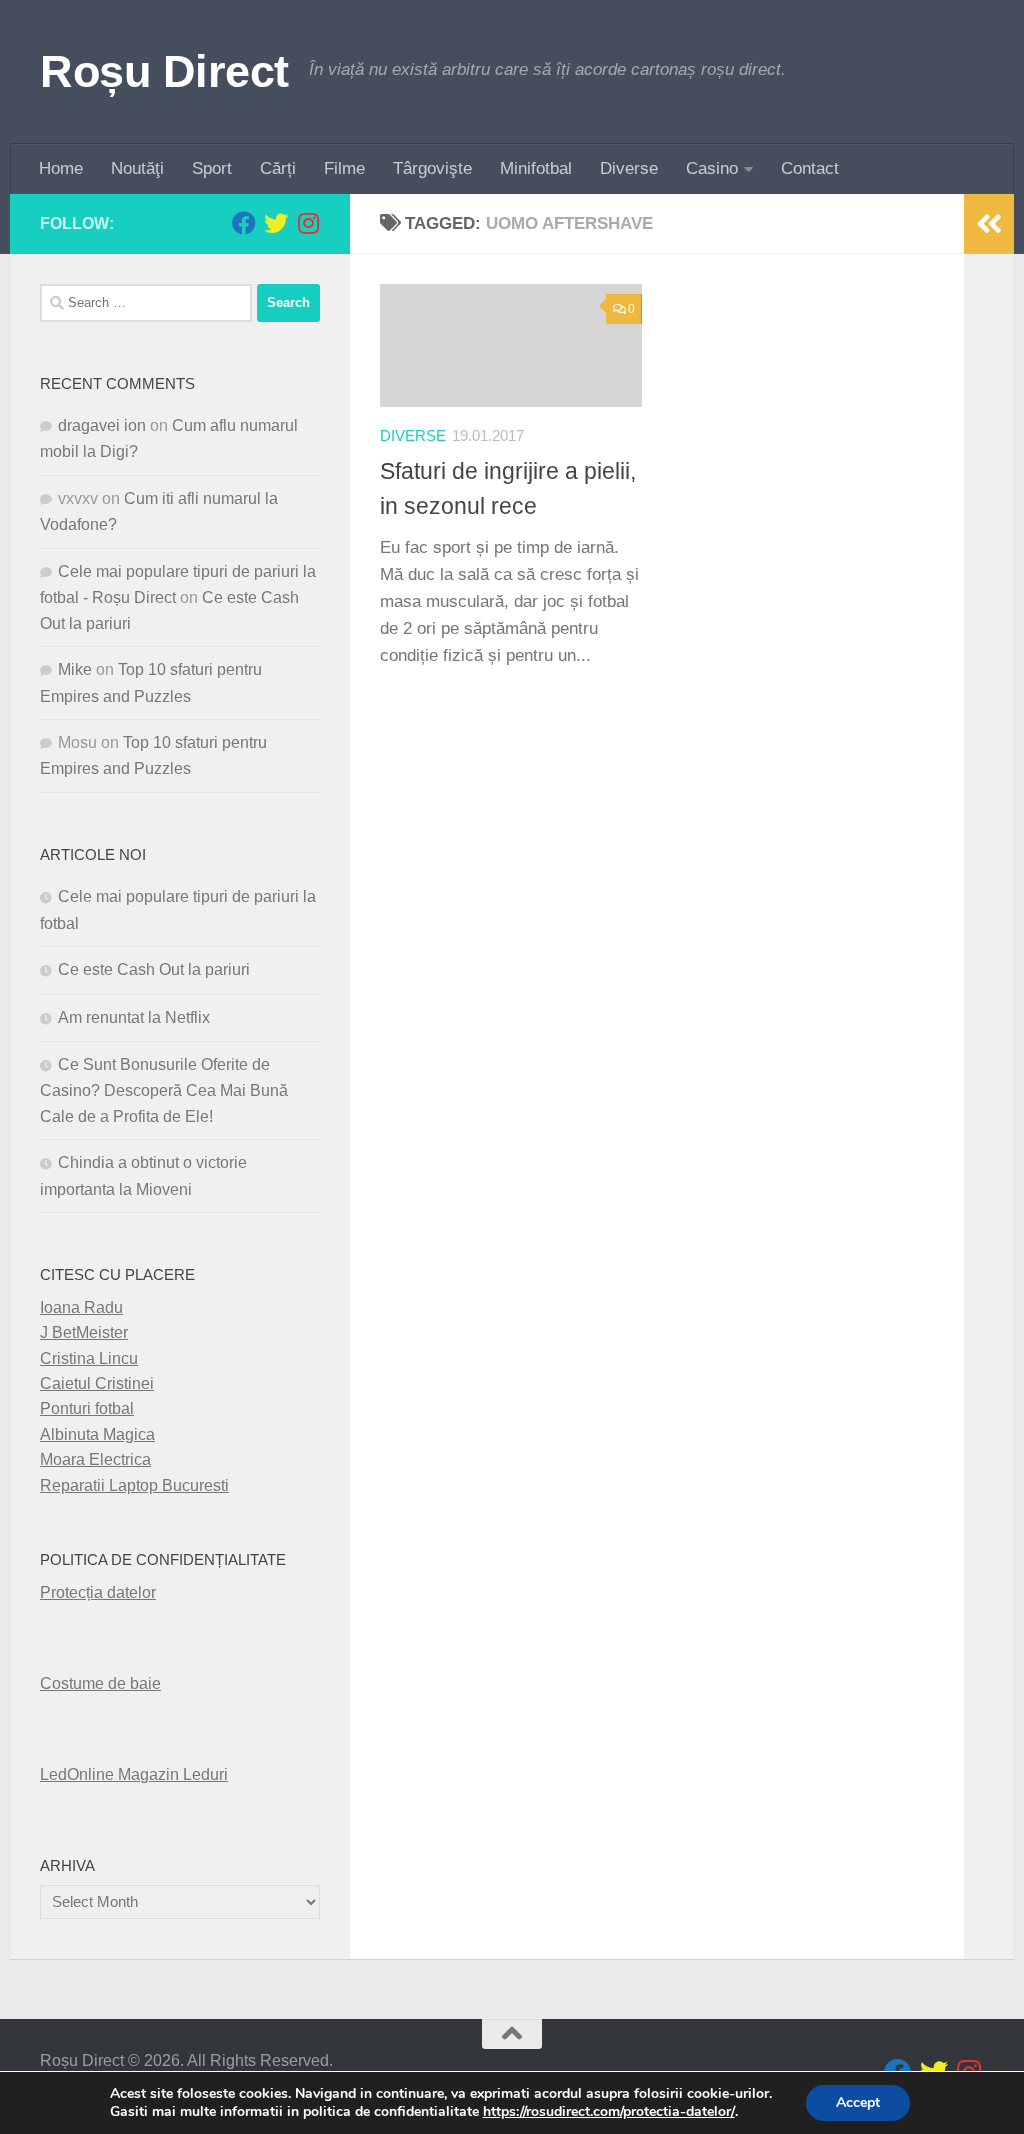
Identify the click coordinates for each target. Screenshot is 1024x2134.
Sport (212, 168)
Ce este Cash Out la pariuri (154, 969)
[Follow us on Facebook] (244, 223)
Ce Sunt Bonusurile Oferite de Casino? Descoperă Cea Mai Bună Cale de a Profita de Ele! (164, 1090)
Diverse (629, 168)
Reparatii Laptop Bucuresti (134, 1485)
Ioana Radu (81, 1307)
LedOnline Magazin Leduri (134, 1774)
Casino (712, 168)
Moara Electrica (95, 1459)
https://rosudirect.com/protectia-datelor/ (609, 2112)
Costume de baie (100, 1683)
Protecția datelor (98, 1592)
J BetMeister (84, 1332)
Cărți (278, 168)
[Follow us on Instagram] (308, 223)
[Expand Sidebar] (989, 224)
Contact (810, 168)
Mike (75, 669)
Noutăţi (137, 168)
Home (61, 168)
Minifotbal (536, 168)
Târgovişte (432, 168)
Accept (858, 2102)
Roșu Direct (164, 71)
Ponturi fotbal (87, 1408)
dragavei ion (102, 425)
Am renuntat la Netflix (134, 1017)
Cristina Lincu (89, 1358)
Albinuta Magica (97, 1434)
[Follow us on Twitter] (276, 223)
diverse (413, 436)
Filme (344, 168)
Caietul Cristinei (97, 1383)
